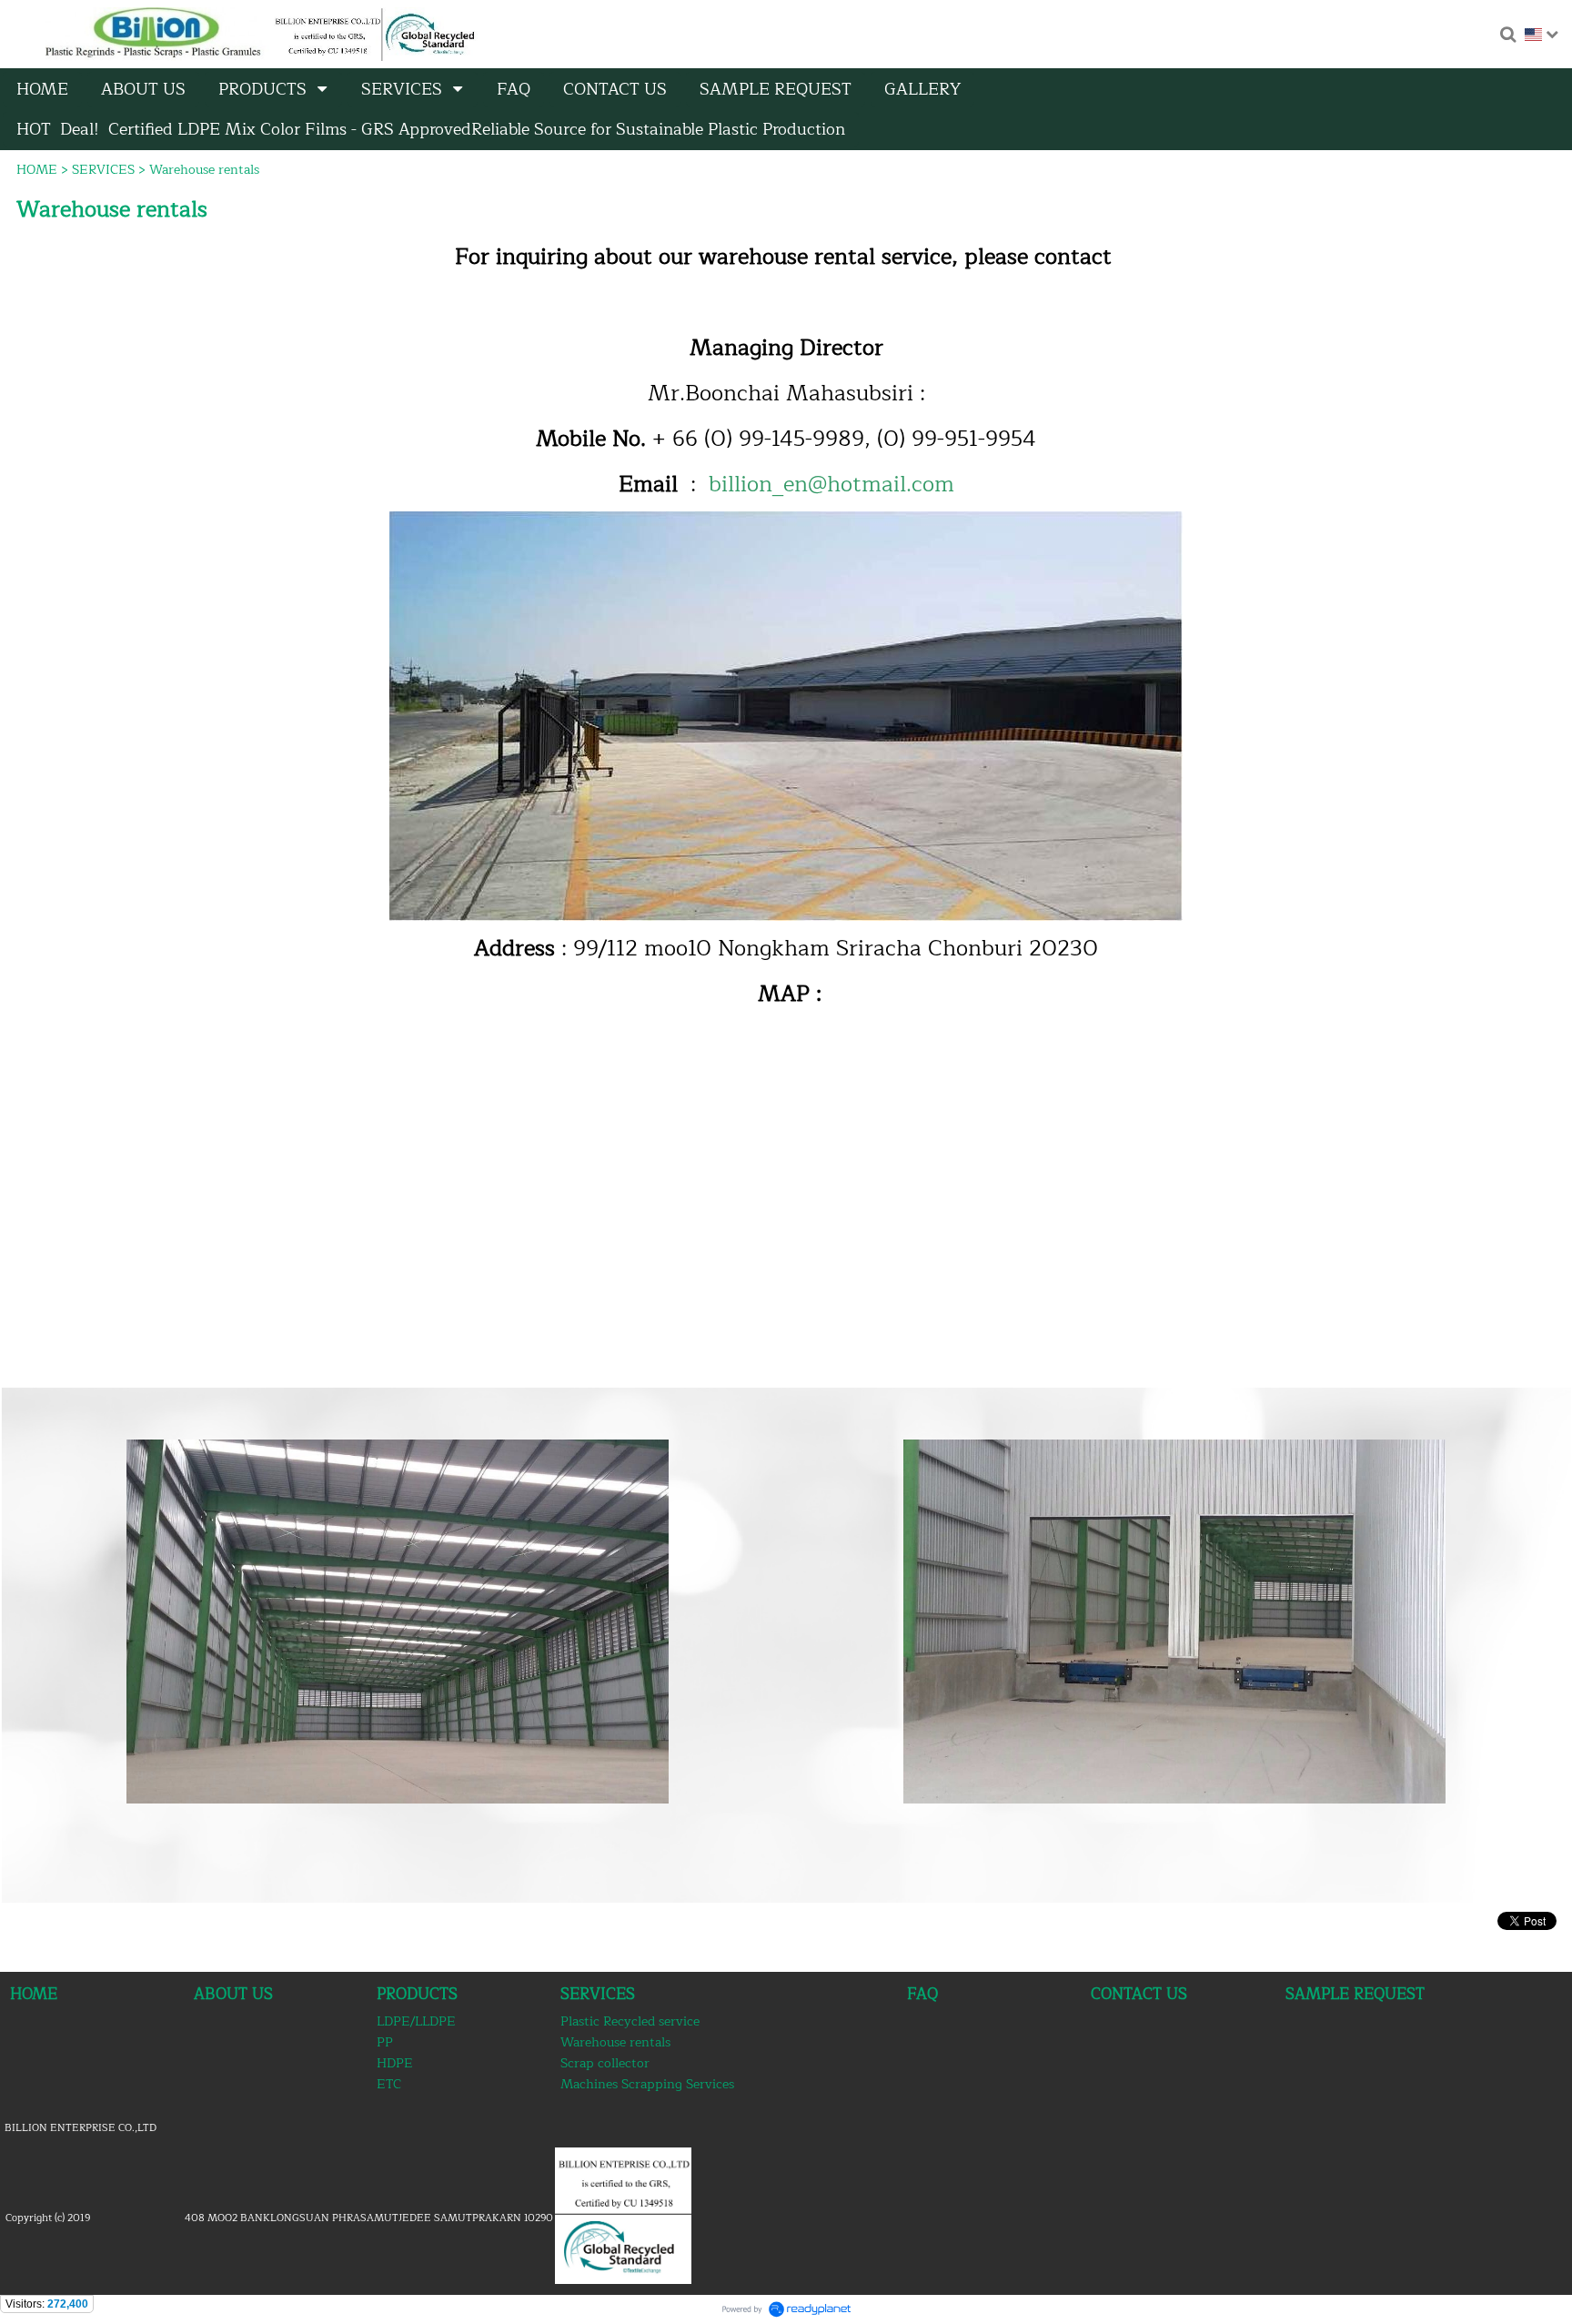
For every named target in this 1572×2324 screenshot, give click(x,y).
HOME (37, 170)
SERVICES (103, 170)
